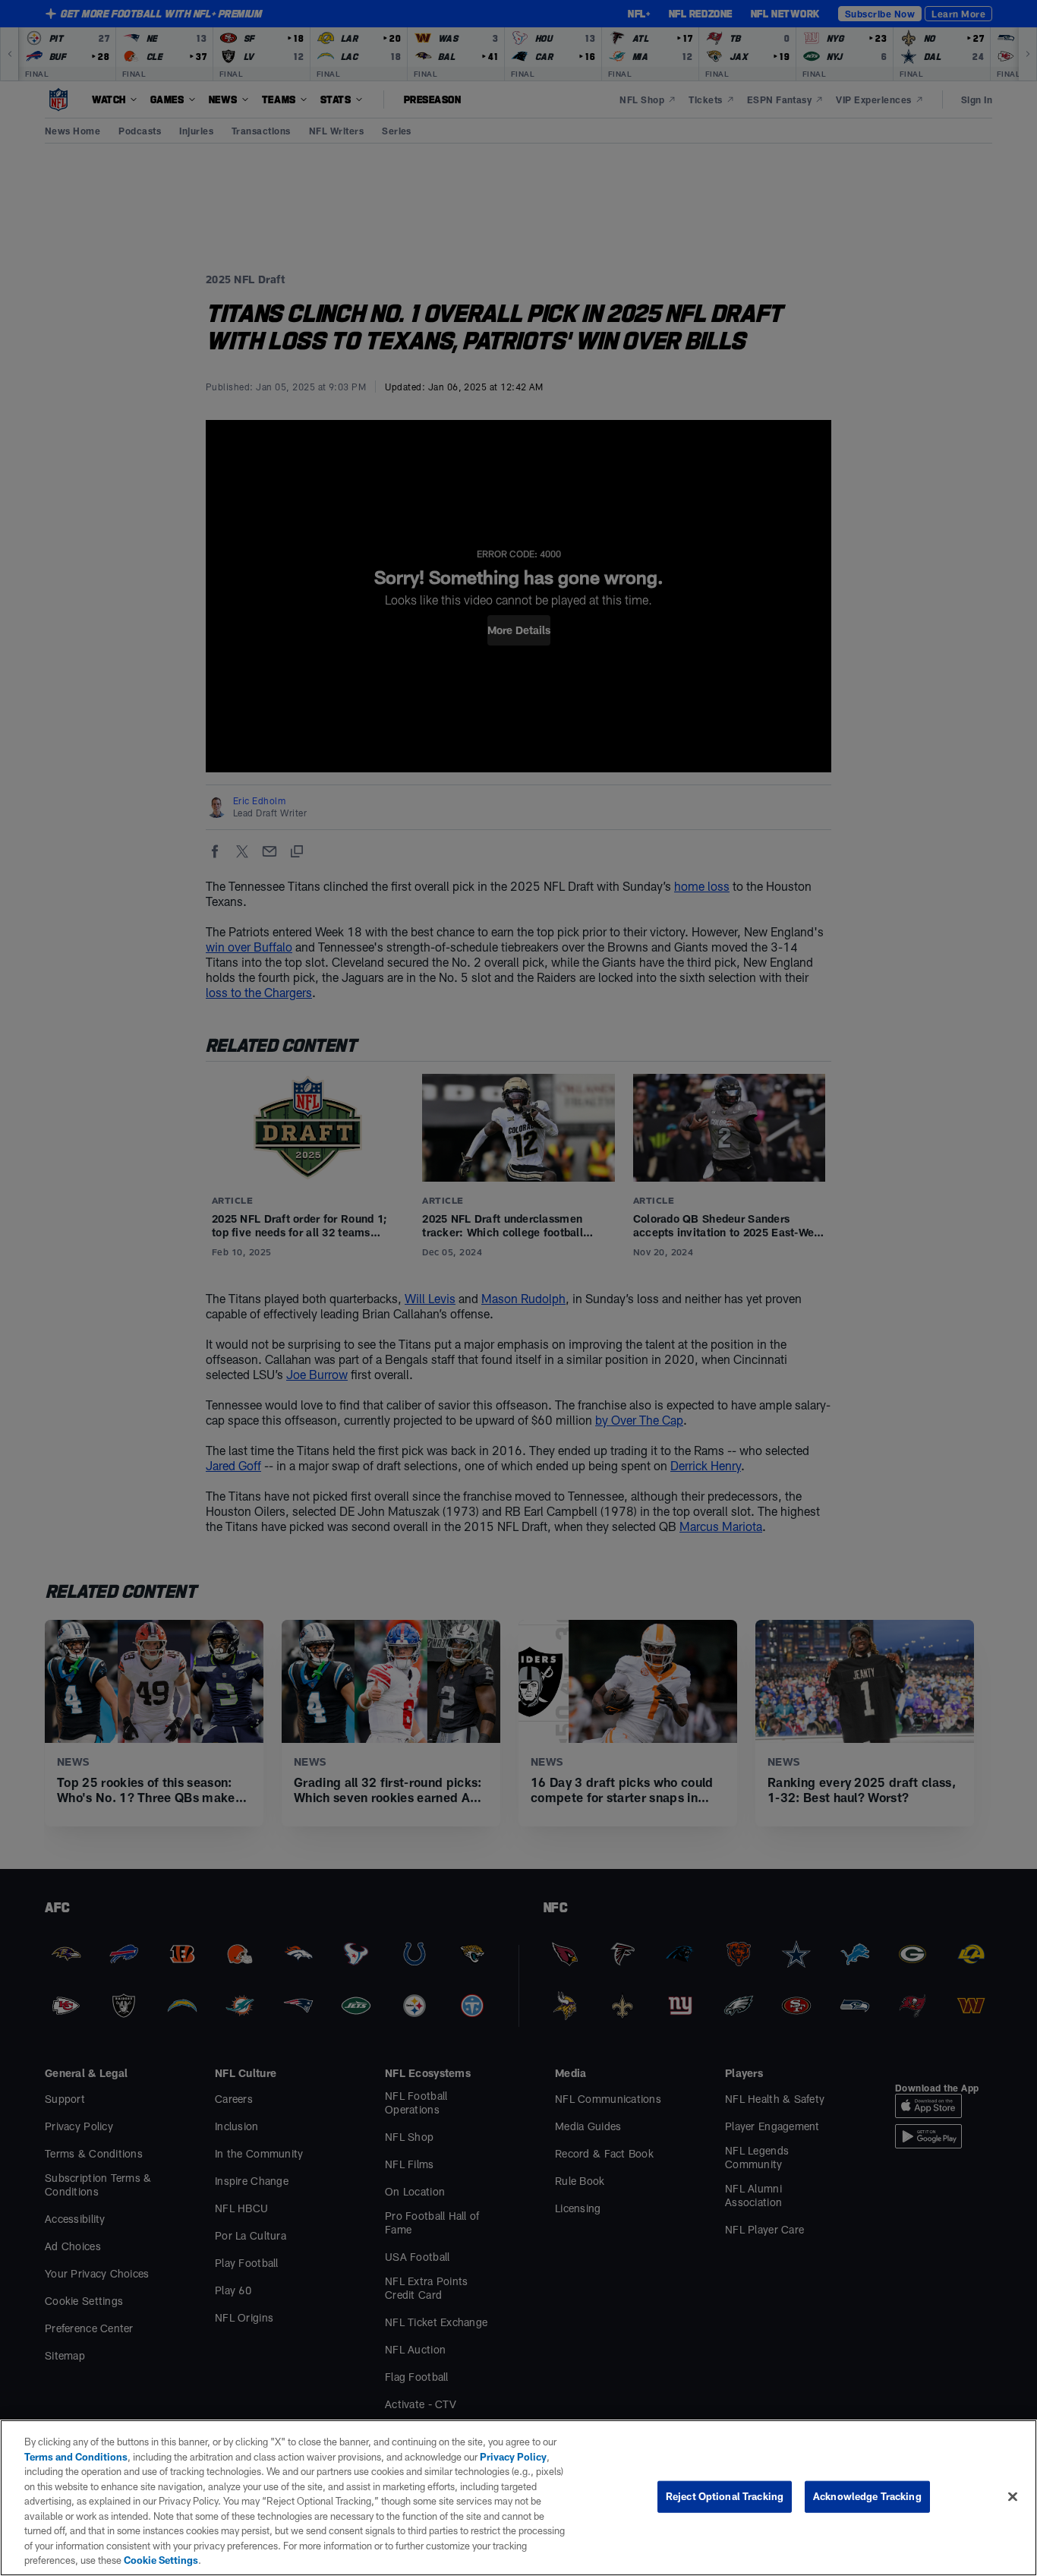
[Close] (1013, 2497)
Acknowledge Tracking (867, 2496)
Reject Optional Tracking (725, 2496)
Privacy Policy (513, 2457)
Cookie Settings (161, 2560)
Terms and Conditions (76, 2457)
